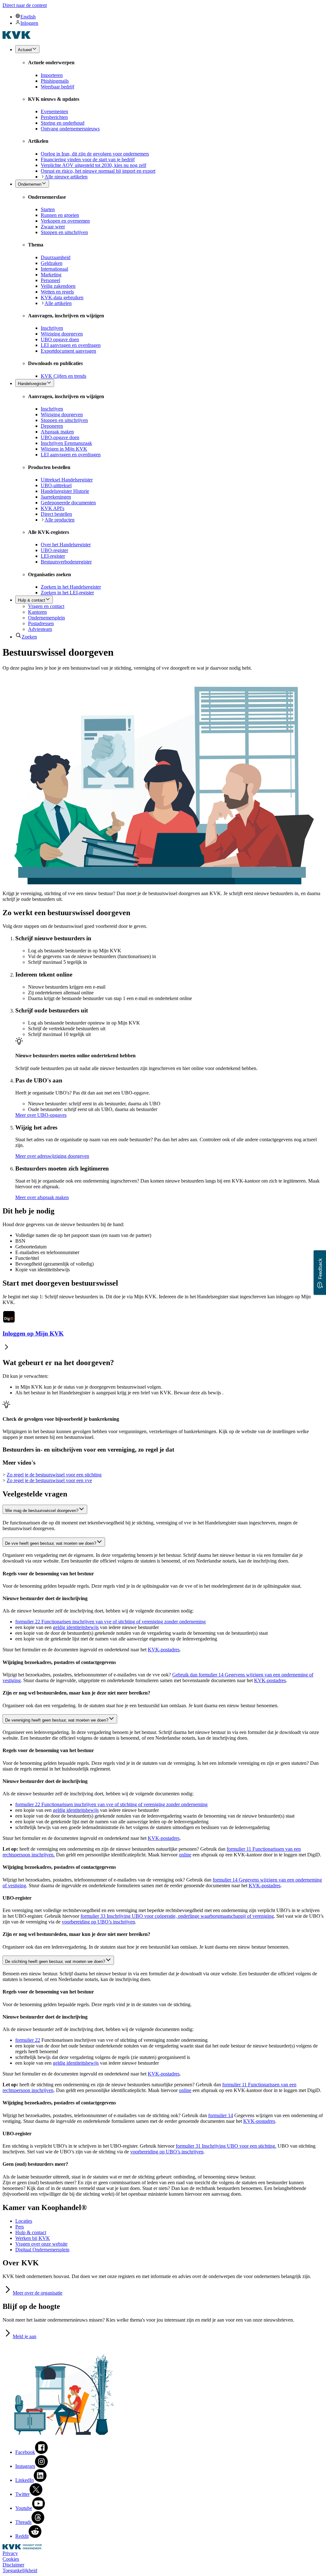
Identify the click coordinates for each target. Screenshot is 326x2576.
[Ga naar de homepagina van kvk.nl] (17, 37)
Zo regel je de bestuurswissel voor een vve (49, 1480)
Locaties (24, 2221)
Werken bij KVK (33, 2238)
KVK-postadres (164, 1650)
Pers (20, 2227)
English (28, 17)
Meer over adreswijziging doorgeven (52, 1156)
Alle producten (60, 520)
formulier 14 (221, 2115)
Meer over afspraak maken (42, 1197)
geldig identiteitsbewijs (76, 1627)
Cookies (11, 2559)
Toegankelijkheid (20, 2570)
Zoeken (29, 637)
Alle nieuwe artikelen (66, 177)
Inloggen (29, 23)
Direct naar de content (25, 5)
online (185, 1855)
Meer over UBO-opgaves (41, 1115)
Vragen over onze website (41, 2244)
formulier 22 (28, 2040)
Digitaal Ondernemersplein (42, 2250)
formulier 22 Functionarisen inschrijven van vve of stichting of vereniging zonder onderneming (110, 1622)
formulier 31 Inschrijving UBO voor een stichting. (226, 2146)
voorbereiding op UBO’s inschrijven (98, 1922)
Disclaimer (13, 2565)
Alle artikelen (58, 303)
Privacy (10, 2553)
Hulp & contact (31, 2232)
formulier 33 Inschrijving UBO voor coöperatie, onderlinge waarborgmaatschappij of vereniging (177, 1916)
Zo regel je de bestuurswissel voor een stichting (54, 1475)
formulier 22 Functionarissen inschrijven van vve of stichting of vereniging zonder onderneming (111, 1804)
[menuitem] (169, 17)
